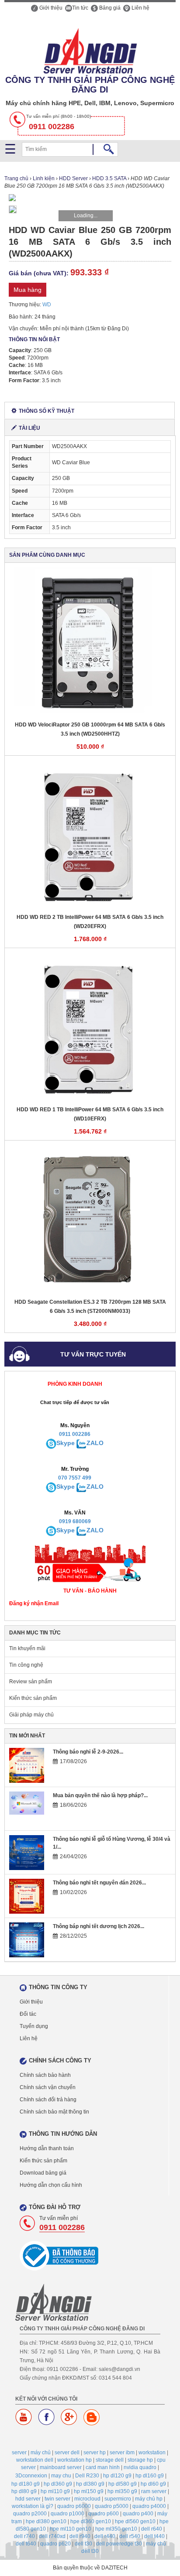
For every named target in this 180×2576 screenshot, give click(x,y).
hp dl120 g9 (117, 2476)
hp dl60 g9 (153, 2484)
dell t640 (26, 2544)
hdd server (28, 2499)
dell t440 (154, 2536)
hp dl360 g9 (58, 2484)
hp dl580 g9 (123, 2484)
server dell (67, 2453)
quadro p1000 (67, 2514)
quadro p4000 (149, 2506)
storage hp (140, 2460)
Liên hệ (140, 8)
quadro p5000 (112, 2506)
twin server (57, 2499)
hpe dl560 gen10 (135, 2521)
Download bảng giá (43, 2173)
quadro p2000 (30, 2514)
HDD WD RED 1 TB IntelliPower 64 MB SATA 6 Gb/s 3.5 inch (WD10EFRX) (90, 1114)
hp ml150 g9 (89, 2491)
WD (47, 305)
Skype (66, 1443)
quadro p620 (55, 2544)
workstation (152, 2453)
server (19, 2453)
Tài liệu (29, 428)
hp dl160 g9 (150, 2476)
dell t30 (83, 2544)
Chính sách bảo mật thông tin (54, 2112)
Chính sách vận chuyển (48, 2087)
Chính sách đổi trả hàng (48, 2100)
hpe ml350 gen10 (116, 2529)
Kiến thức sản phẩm (33, 1698)
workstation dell (35, 2460)
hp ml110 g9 (55, 2491)
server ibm (122, 2453)
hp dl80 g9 (24, 2491)
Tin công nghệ (26, 1665)
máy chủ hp (149, 2499)
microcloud (87, 2499)
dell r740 (24, 2536)
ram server (154, 2491)
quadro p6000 (74, 2506)
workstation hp (74, 2460)
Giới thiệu (50, 8)
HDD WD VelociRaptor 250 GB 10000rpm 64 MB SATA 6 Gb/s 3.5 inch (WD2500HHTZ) (90, 729)
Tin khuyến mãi (27, 1648)
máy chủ (41, 2453)
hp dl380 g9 (90, 2484)
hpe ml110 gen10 (71, 2529)
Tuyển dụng (34, 2026)
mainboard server (61, 2467)
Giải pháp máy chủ (31, 1715)
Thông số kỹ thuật (47, 411)
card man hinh (103, 2467)
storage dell (110, 2460)
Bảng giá (109, 8)
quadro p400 (138, 2514)
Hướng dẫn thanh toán (47, 2148)
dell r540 (130, 2536)
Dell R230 (87, 2476)
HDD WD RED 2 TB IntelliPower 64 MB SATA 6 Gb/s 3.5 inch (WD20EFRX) (90, 922)
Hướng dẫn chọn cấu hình (51, 2185)
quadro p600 (104, 2514)
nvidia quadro (140, 2467)
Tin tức (80, 8)
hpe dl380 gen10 (46, 2521)
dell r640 (152, 2529)
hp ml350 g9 (122, 2491)
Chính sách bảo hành (45, 2075)
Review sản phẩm (31, 1682)
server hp (95, 2453)
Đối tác (28, 2014)
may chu (61, 2476)
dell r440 (105, 2536)
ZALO (95, 1443)
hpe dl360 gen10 (91, 2521)
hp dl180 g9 (26, 2484)
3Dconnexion (31, 2476)
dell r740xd (52, 2536)
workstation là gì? (33, 2506)
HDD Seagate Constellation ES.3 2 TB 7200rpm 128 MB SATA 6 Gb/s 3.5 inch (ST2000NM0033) (90, 1307)
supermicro (118, 2499)
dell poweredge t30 (119, 2544)
